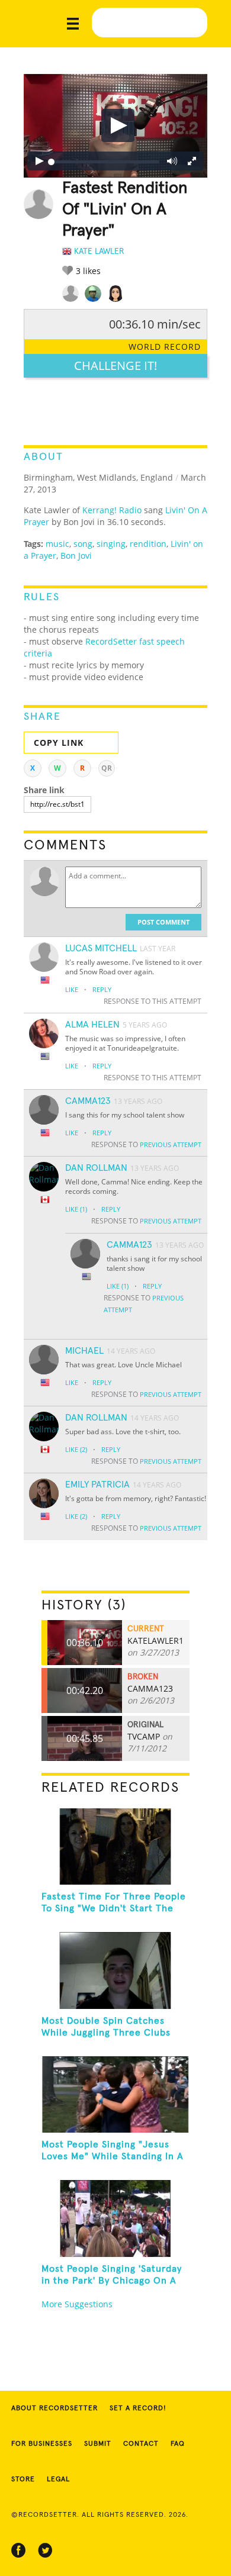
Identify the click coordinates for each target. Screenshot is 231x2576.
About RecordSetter (54, 2408)
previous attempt (171, 1144)
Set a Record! (138, 2408)
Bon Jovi (76, 556)
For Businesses (42, 2444)
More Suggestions (77, 2304)
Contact (141, 2444)
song (83, 544)
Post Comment (163, 922)
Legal (58, 2480)
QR (107, 768)
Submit (98, 2444)
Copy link (59, 743)
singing (111, 544)
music (57, 544)
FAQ (178, 2444)
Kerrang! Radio (112, 510)
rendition (148, 544)
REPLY (102, 989)
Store (23, 2480)
